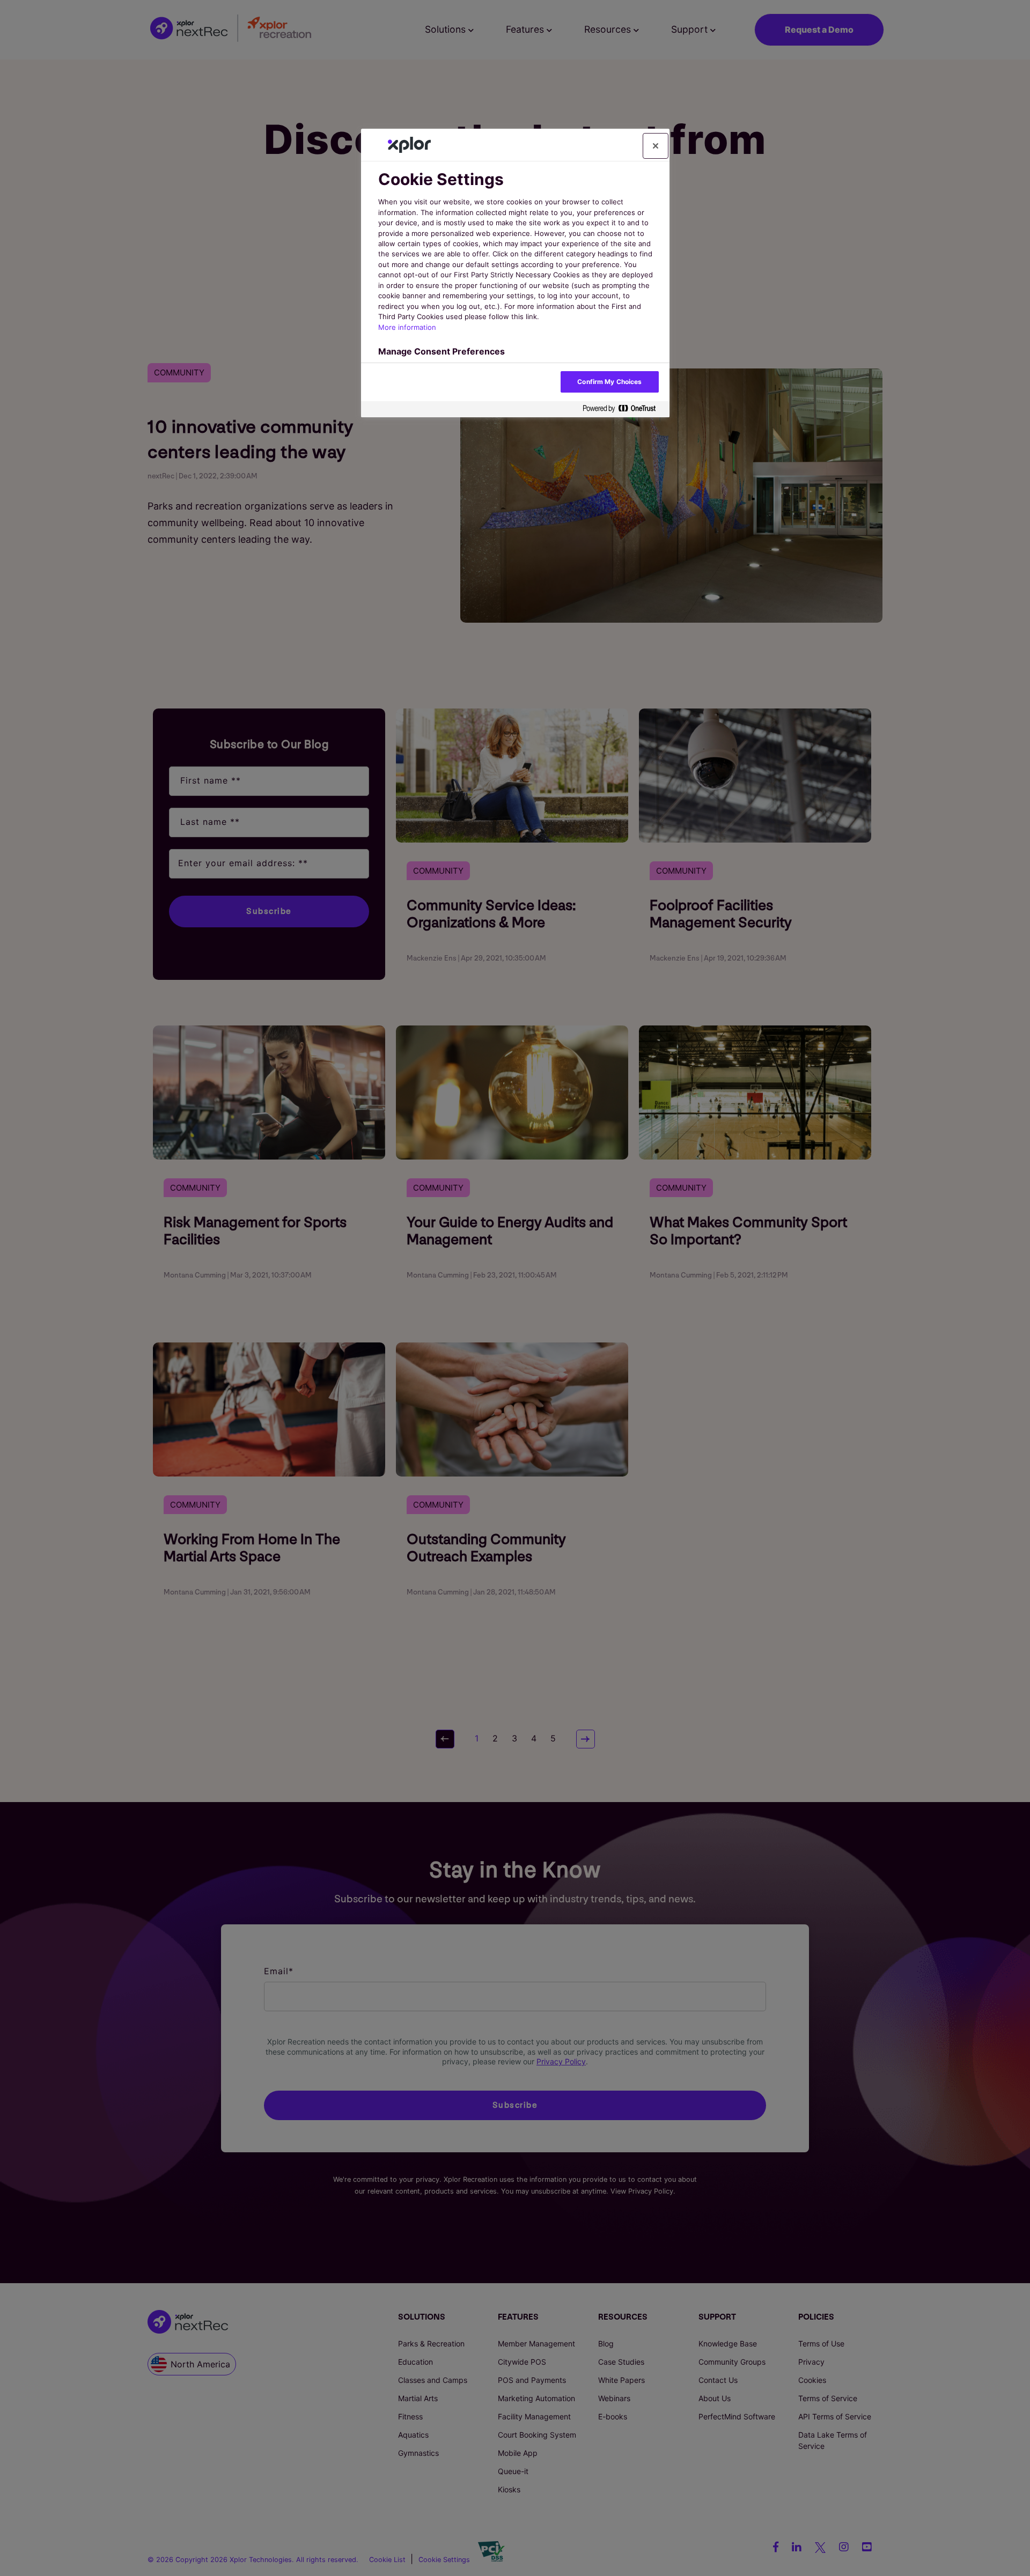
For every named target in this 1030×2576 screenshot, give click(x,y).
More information (407, 327)
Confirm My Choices (609, 382)
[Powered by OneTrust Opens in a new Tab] (623, 409)
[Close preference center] (656, 146)
